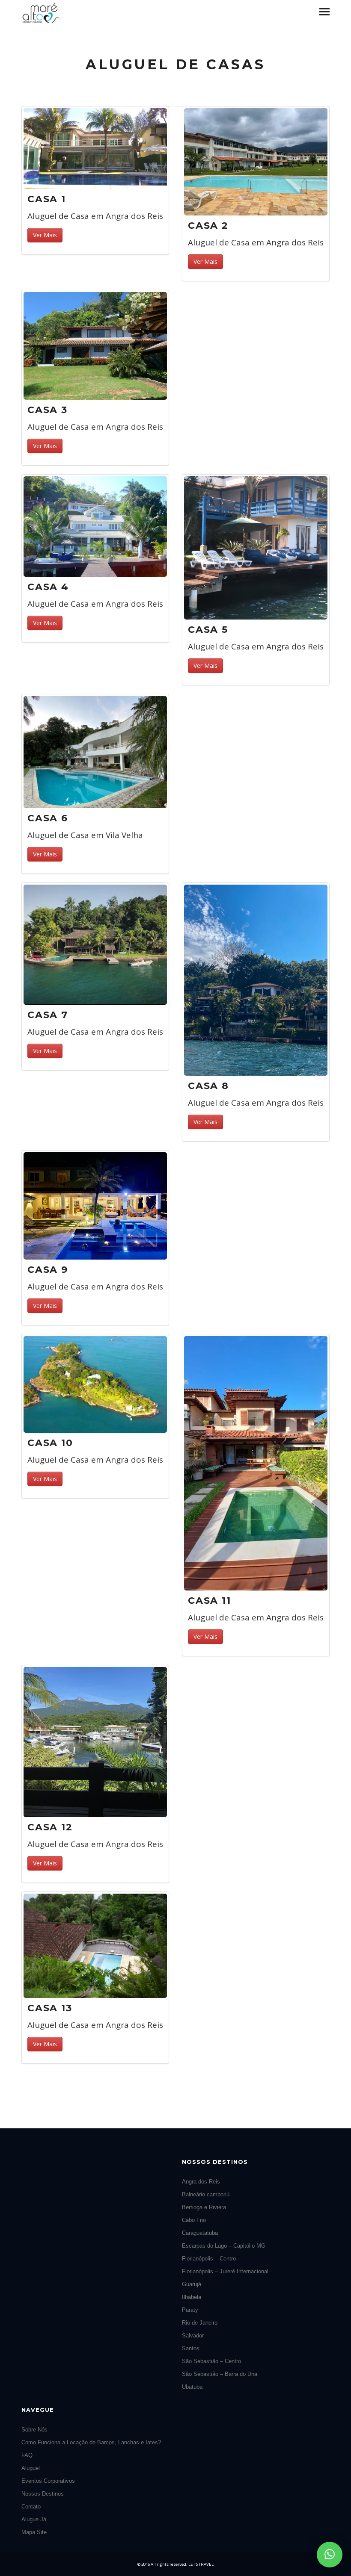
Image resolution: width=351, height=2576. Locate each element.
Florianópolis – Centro (209, 2259)
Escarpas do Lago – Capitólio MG (224, 2246)
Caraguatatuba (200, 2233)
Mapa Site (34, 2532)
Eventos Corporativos (48, 2481)
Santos (191, 2348)
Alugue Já (34, 2519)
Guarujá (192, 2284)
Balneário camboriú (206, 2194)
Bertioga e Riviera (204, 2207)
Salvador (193, 2336)
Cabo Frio (194, 2220)
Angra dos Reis (201, 2182)
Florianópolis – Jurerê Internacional (225, 2271)
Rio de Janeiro (200, 2323)
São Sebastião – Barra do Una (220, 2374)
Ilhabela (192, 2297)
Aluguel (31, 2468)
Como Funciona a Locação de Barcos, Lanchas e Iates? (91, 2442)
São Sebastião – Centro (211, 2361)
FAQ (27, 2455)
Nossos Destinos (43, 2494)
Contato (31, 2507)
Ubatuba (192, 2387)
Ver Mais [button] (45, 235)
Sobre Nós (34, 2430)
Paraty (190, 2310)
